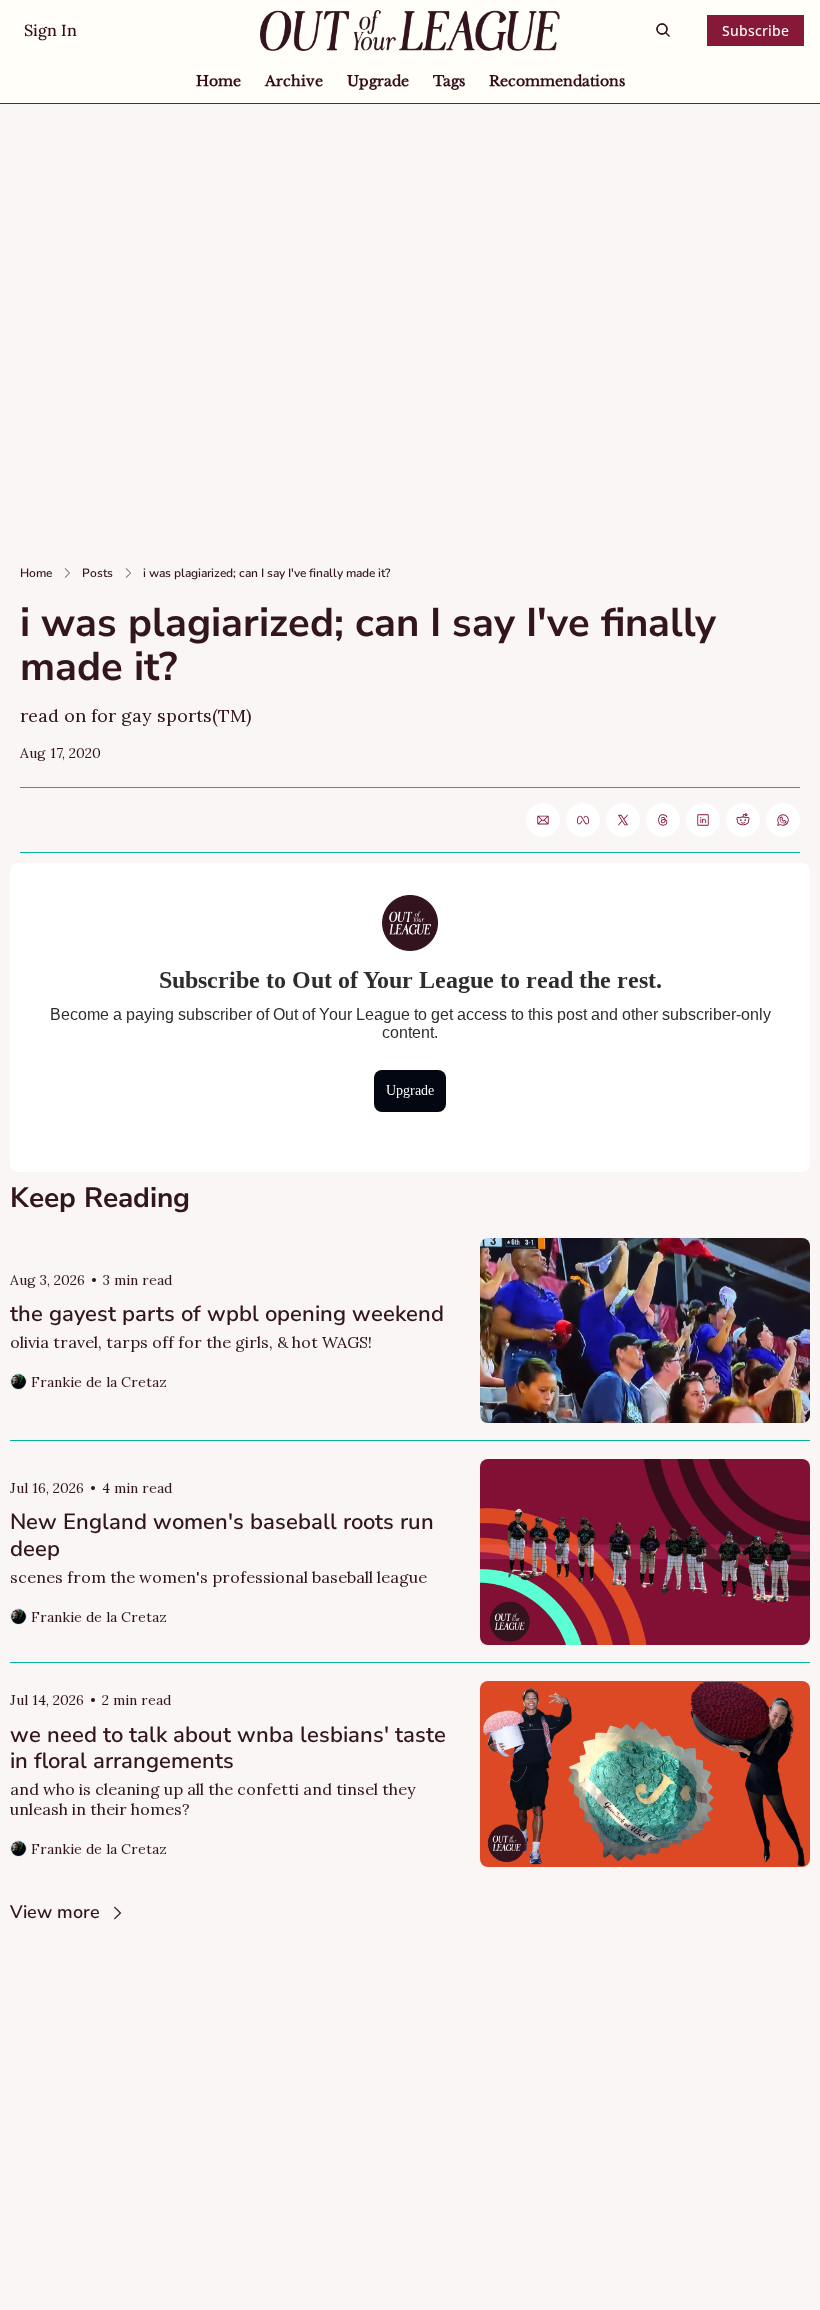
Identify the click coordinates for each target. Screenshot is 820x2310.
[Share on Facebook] (583, 820)
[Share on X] (623, 820)
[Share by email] (543, 820)
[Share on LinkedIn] (703, 820)
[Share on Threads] (663, 820)
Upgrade (410, 1090)
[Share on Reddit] (743, 820)
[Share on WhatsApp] (783, 820)
